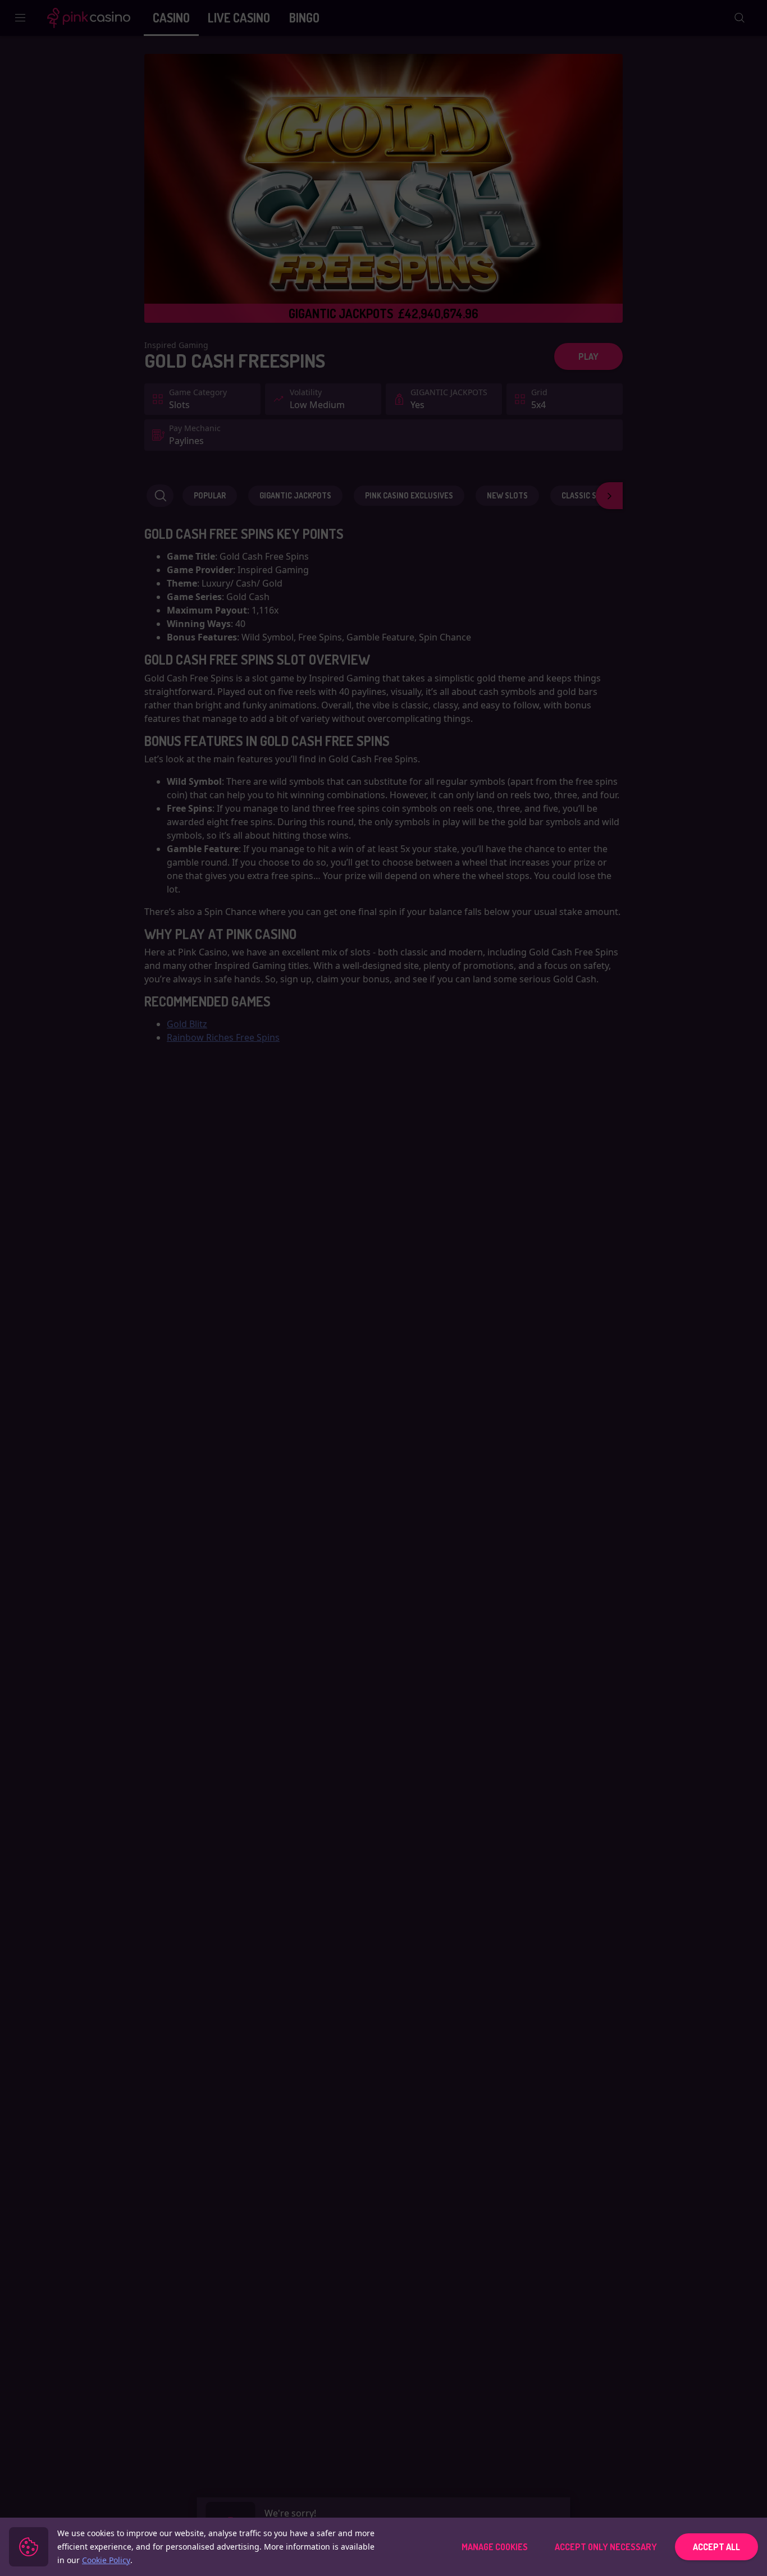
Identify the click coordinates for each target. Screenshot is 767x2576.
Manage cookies (495, 2547)
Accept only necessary (606, 2547)
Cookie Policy (106, 2560)
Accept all (716, 2547)
